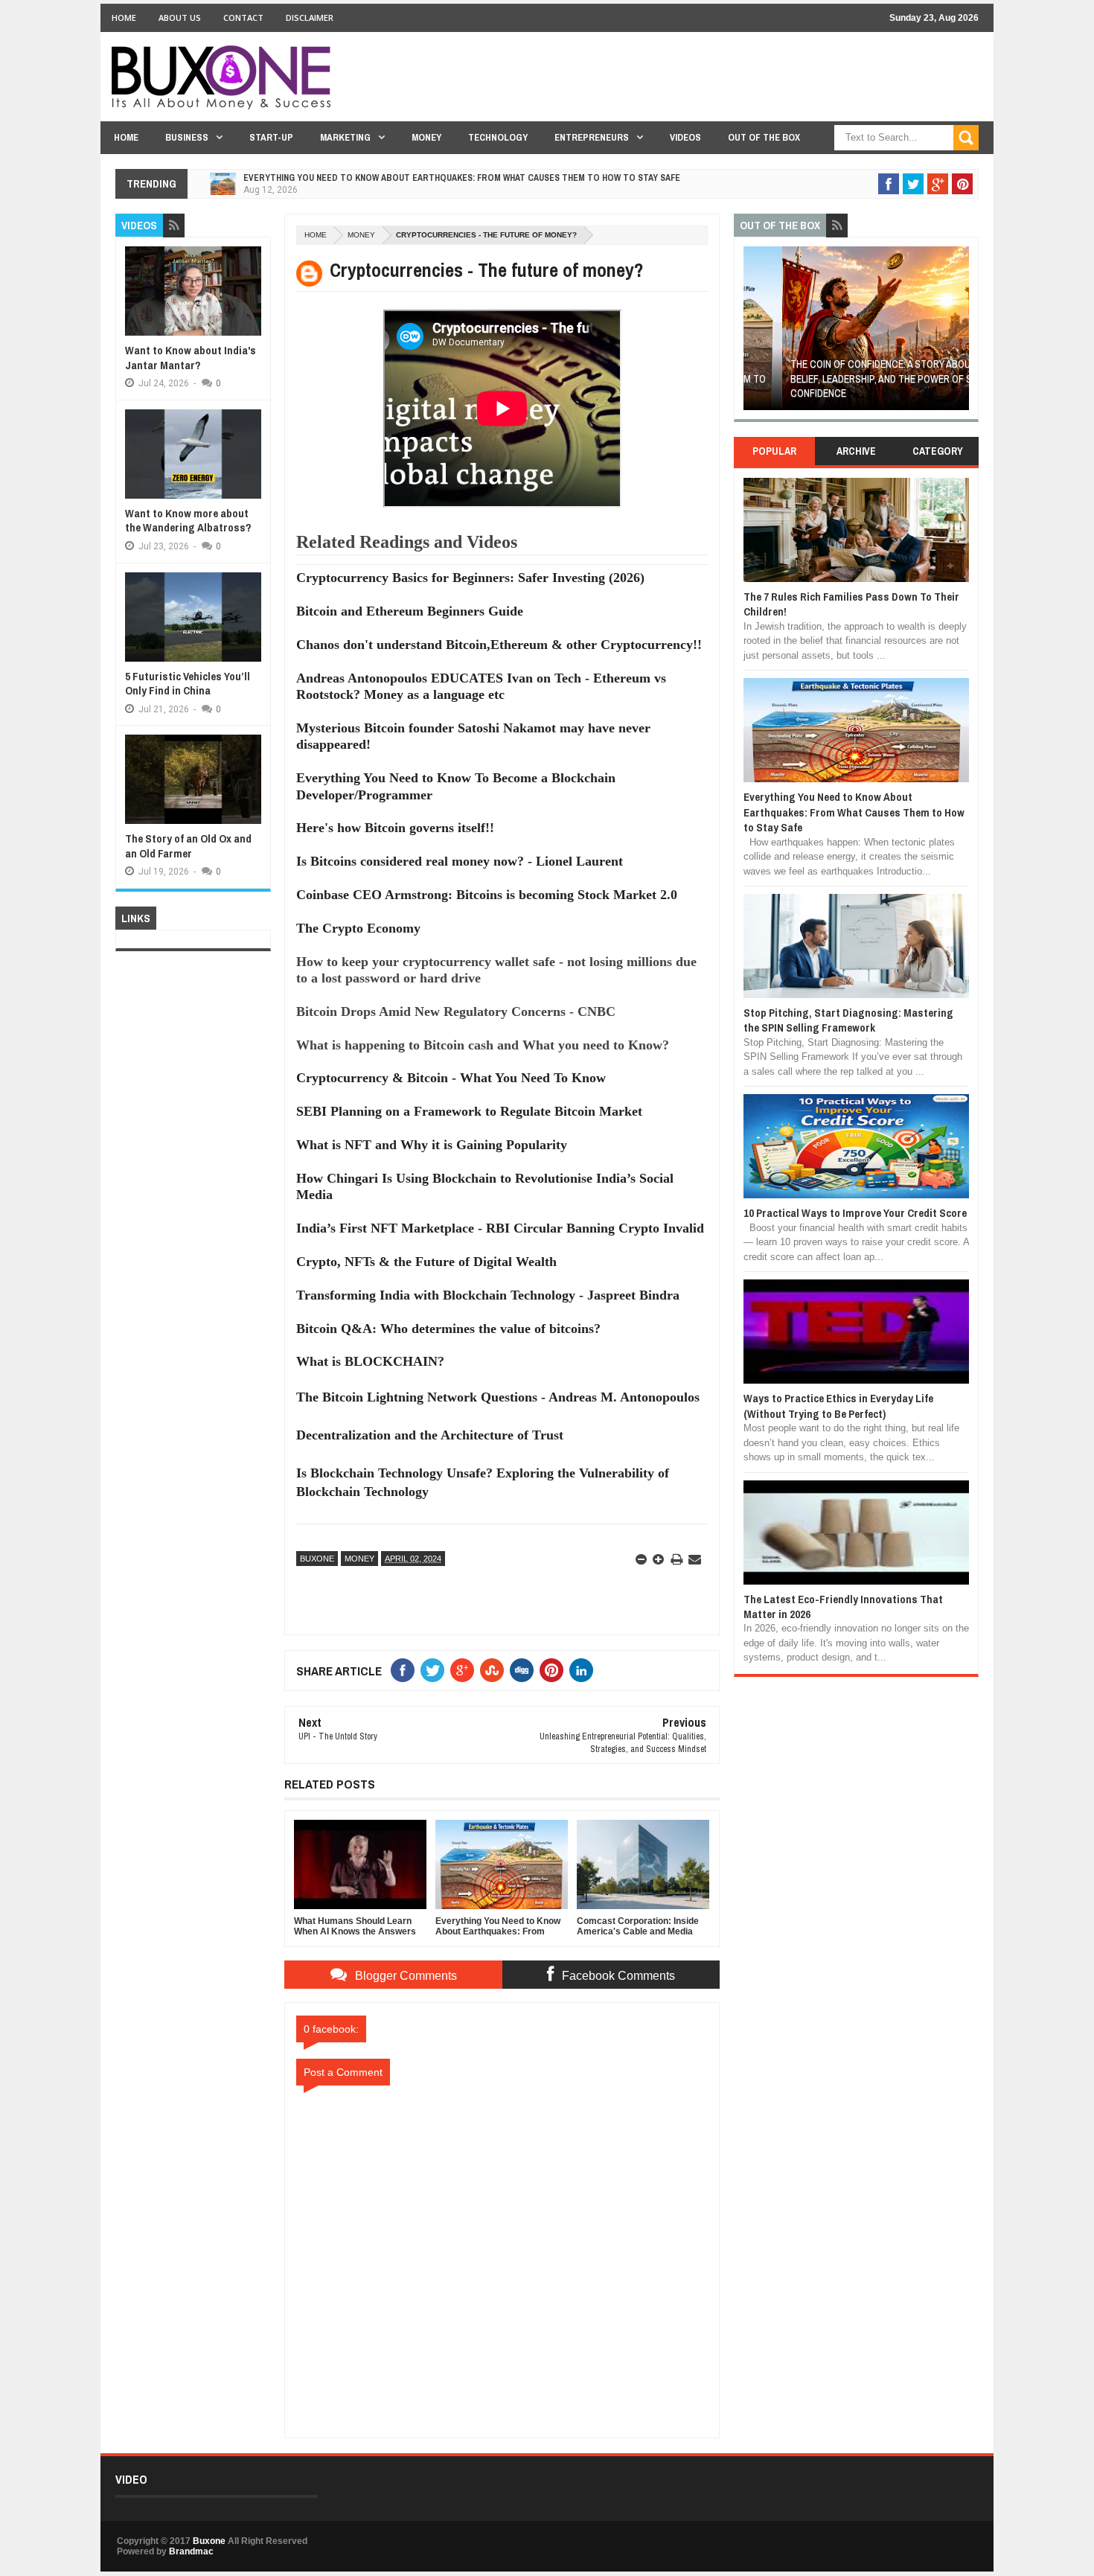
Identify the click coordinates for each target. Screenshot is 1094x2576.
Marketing (345, 137)
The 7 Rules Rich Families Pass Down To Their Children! (851, 604)
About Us (180, 17)
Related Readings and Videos (407, 542)
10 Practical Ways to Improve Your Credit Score (855, 1213)
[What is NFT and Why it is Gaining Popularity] (502, 1161)
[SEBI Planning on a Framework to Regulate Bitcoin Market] (502, 1128)
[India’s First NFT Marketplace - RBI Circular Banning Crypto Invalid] (502, 1244)
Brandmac (191, 2551)
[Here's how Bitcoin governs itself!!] (502, 845)
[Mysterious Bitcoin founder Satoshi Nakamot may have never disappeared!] (502, 761)
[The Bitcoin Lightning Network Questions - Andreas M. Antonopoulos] (502, 1415)
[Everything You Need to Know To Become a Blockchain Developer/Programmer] (502, 811)
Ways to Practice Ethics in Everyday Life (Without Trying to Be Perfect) (838, 1406)
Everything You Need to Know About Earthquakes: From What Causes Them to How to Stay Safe (462, 178)
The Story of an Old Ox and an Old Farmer (188, 846)
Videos (685, 137)
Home (124, 17)
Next (960, 333)
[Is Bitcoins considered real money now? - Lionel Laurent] (502, 878)
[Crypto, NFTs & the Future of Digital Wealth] (502, 1278)
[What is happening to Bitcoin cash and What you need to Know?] (502, 1061)
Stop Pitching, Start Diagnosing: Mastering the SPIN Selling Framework (848, 1020)
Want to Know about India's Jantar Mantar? (191, 358)
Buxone (317, 1559)
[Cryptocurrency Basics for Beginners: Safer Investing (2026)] (502, 595)
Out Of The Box (764, 137)
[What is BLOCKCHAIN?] (502, 1378)
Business (187, 137)
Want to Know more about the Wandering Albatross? (188, 521)
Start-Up (271, 137)
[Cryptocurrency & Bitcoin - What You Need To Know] (502, 1095)
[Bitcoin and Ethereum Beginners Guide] (502, 627)
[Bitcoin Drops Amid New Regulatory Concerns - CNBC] (502, 1028)
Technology (498, 137)
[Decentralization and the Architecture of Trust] (502, 1452)
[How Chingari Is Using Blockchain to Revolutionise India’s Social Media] (502, 1212)
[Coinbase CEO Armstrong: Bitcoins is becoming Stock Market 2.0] (502, 911)
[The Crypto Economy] (502, 945)
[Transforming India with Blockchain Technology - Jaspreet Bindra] (502, 1311)
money (361, 235)
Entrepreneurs (592, 137)
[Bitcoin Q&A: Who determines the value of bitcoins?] (502, 1345)
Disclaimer (310, 17)
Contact (243, 17)
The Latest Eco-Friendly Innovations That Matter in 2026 (843, 1607)
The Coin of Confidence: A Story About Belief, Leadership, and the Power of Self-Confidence (853, 378)
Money (426, 137)
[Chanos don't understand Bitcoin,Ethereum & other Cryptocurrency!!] (502, 661)
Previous (752, 333)
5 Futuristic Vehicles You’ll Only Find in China (188, 684)
